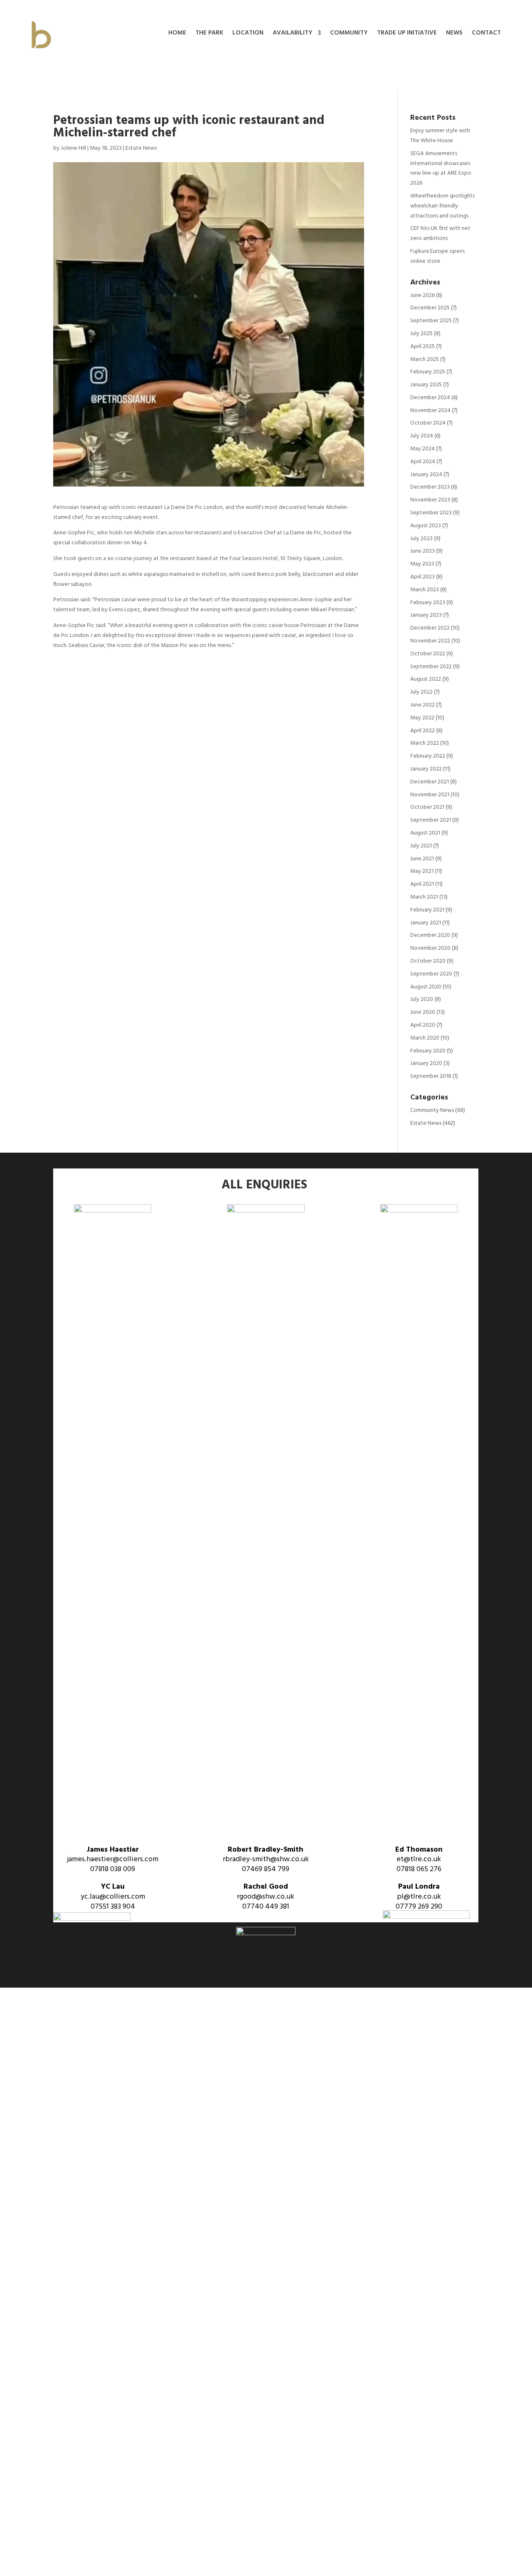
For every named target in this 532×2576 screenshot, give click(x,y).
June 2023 (422, 551)
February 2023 (428, 603)
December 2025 (430, 308)
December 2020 (430, 935)
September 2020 (431, 974)
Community (349, 34)
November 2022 (430, 641)
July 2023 (421, 539)
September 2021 (431, 820)
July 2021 (421, 846)
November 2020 (430, 948)
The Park (209, 34)
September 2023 (431, 513)
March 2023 (425, 590)
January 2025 (426, 385)
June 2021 (422, 859)
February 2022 (428, 756)
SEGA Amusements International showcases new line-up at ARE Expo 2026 (441, 168)
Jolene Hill (73, 148)
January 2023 (426, 615)
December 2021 (430, 782)
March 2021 (424, 897)
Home (177, 34)
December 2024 (430, 398)
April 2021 (422, 884)
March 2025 (425, 359)
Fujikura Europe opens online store (437, 256)
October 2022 (428, 654)
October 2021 (427, 807)
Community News (432, 1110)
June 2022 (422, 705)
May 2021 (422, 871)
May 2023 (422, 564)
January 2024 (426, 475)
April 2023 (422, 577)
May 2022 (422, 718)
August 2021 (425, 833)
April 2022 (422, 731)
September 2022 (431, 667)
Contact (486, 34)
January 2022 (426, 769)
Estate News (141, 148)
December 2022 (430, 628)
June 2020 (423, 1012)
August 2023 (426, 526)
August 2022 (426, 679)
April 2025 (422, 347)
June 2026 (422, 295)
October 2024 (428, 423)
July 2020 (422, 999)
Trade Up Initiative (407, 34)
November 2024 (430, 411)
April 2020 (423, 1025)
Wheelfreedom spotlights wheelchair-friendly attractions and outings (442, 206)
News (454, 34)
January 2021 (426, 923)
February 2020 (428, 1051)
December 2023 (430, 487)
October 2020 (428, 961)
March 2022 (425, 743)
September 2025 (431, 321)
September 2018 (431, 1076)
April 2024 (423, 462)
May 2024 (422, 449)
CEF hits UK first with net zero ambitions (440, 233)
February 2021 (427, 910)
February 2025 (428, 372)
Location (248, 34)
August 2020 (426, 987)
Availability (293, 34)
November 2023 (430, 500)
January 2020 (426, 1063)
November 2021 (430, 795)
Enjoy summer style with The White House (440, 136)
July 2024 (422, 436)
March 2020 (425, 1038)
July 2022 (421, 692)
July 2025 (421, 334)
